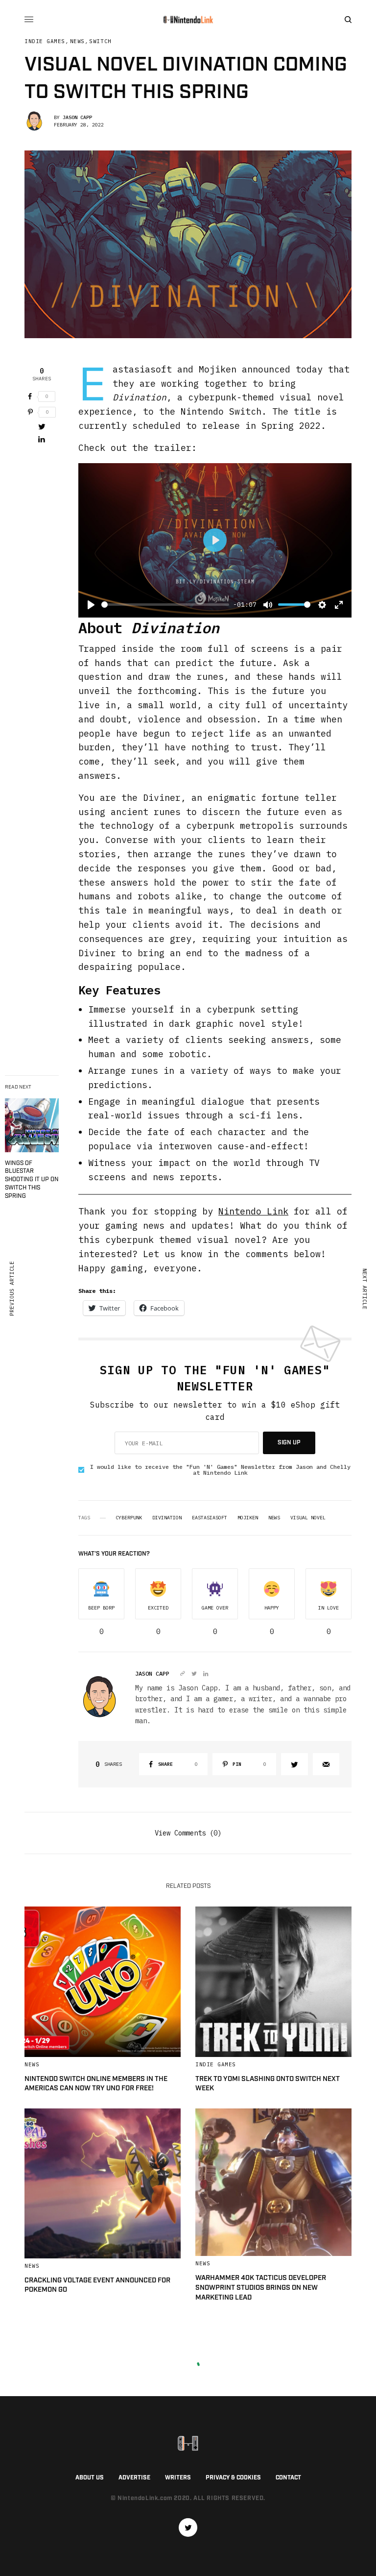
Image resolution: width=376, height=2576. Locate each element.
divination (167, 1518)
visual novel (308, 1518)
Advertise (134, 2478)
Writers (178, 2478)
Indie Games (45, 41)
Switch (100, 41)
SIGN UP (289, 1443)
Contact (288, 2478)
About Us (90, 2478)
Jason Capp (77, 117)
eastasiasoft (210, 1518)
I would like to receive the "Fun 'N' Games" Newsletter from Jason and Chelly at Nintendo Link (220, 1470)
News (77, 41)
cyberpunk (129, 1518)
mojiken (248, 1518)
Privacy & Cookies (233, 2478)
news (274, 1518)
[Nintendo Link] (188, 20)
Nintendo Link (253, 1211)
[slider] (165, 605)
